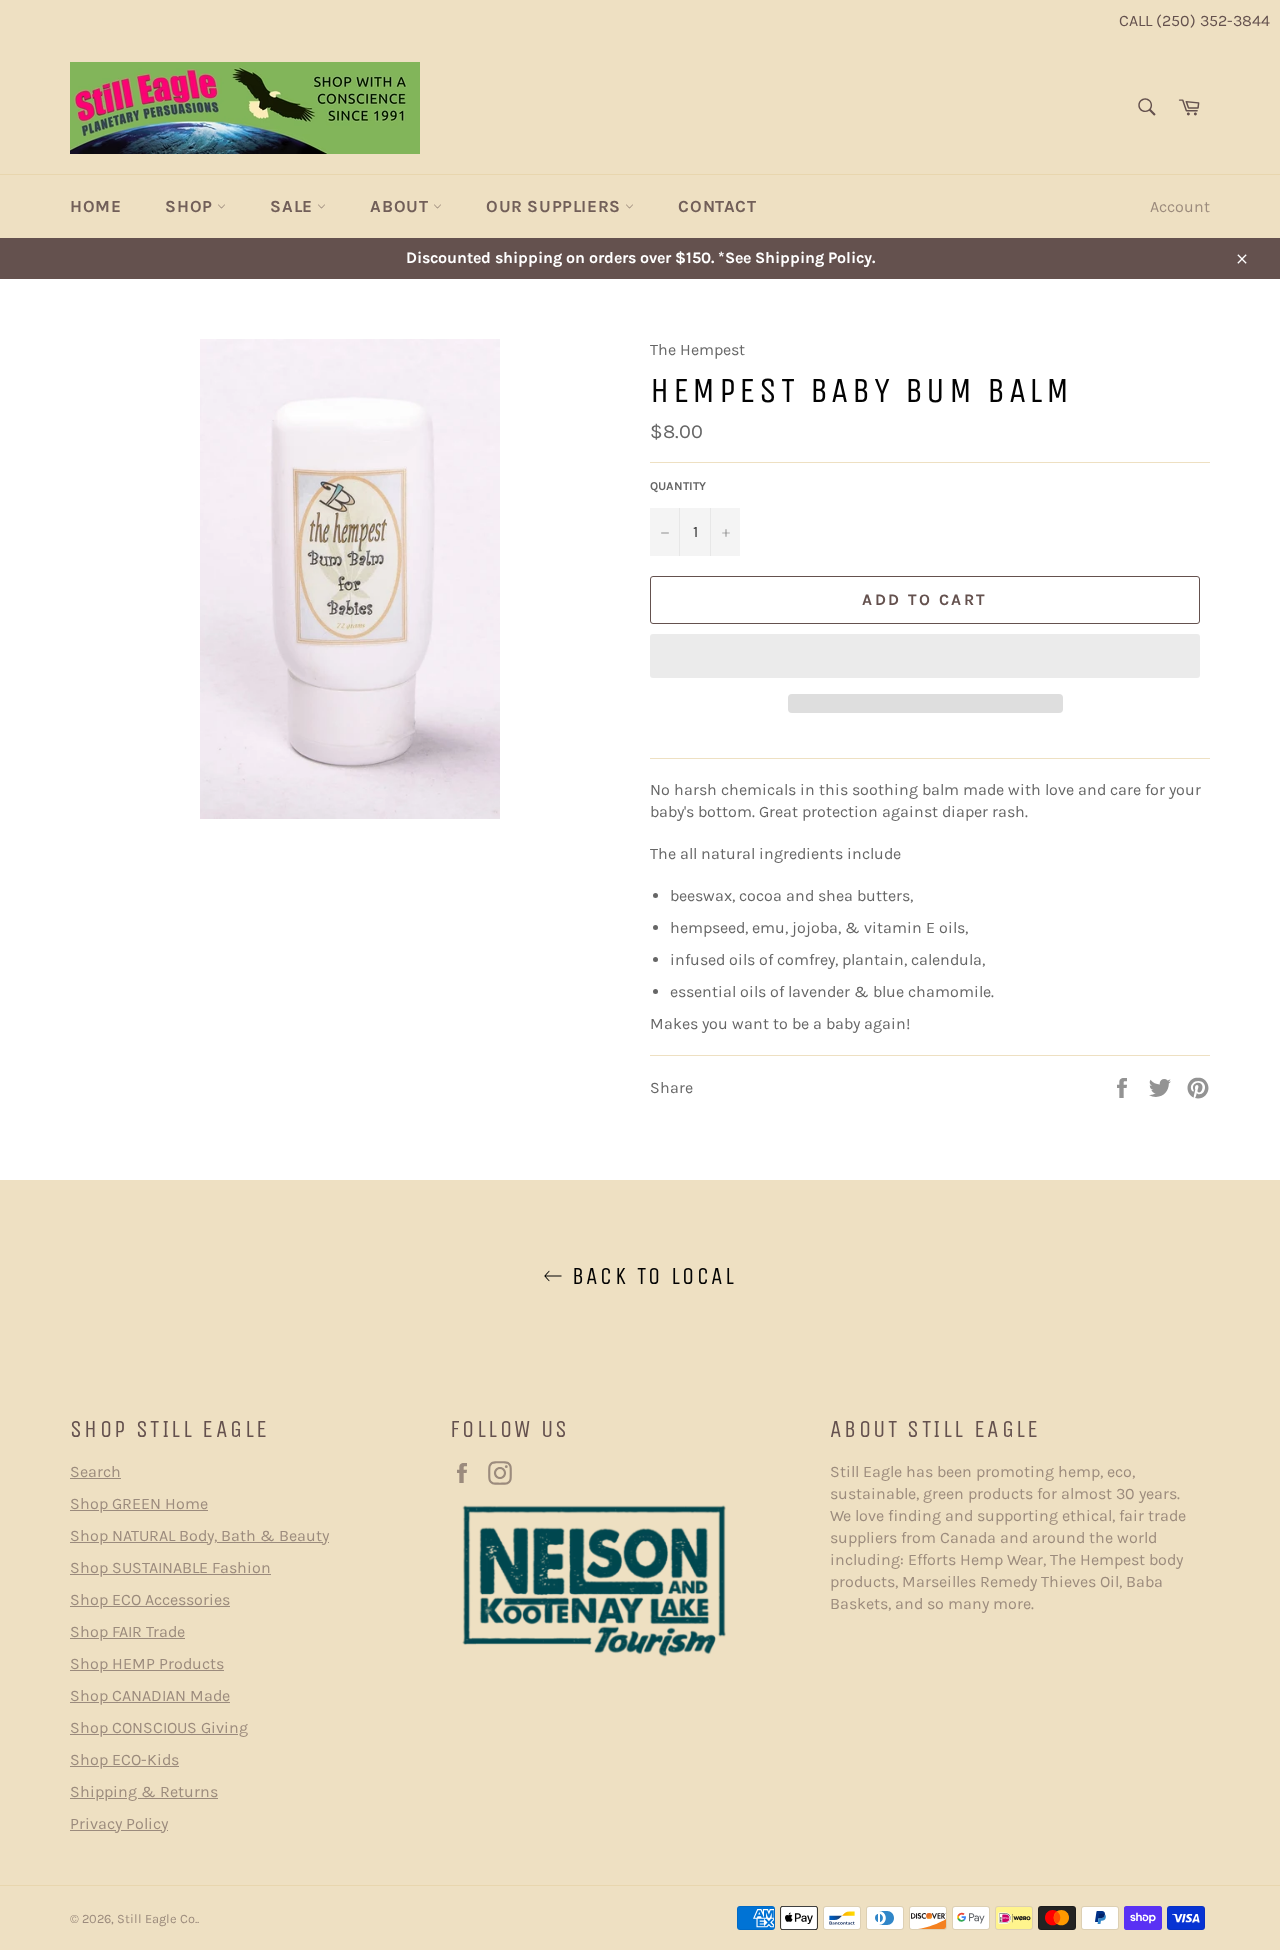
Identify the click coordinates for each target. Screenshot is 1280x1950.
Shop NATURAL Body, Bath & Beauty (199, 1535)
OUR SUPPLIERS (555, 206)
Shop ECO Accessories (150, 1599)
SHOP (191, 206)
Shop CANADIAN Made (150, 1695)
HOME (95, 206)
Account (1180, 206)
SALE (293, 206)
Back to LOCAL (650, 1276)
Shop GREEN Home (139, 1503)
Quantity (678, 486)
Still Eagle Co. (157, 1918)
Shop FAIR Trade (127, 1631)
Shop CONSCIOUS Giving (159, 1727)
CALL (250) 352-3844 (1194, 20)
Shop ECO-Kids (124, 1759)
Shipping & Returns (144, 1791)
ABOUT (401, 206)
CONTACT (717, 206)
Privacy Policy (119, 1823)
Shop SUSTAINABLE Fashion (170, 1567)
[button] (925, 656)
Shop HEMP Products (147, 1663)
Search (95, 1471)
